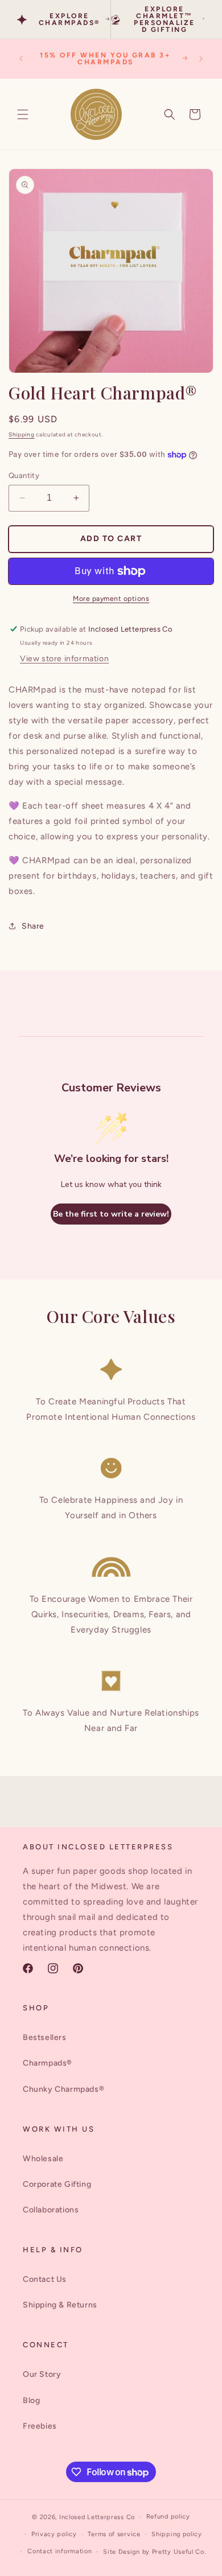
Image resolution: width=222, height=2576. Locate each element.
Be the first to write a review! (111, 1214)
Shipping (22, 434)
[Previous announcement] (21, 59)
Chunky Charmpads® (63, 2089)
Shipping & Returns (60, 2305)
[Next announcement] (201, 59)
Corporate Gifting (57, 2184)
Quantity (24, 475)
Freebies (40, 2426)
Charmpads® (48, 2063)
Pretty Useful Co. (179, 2552)
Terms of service (114, 2534)
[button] (23, 114)
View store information (64, 659)
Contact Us (45, 2279)
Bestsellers (45, 2037)
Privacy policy (54, 2534)
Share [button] (33, 926)
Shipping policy (177, 2534)
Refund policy (168, 2517)
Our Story (42, 2374)
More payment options (111, 599)
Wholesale (43, 2159)
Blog (31, 2400)
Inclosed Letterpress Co (97, 2517)
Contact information (59, 2551)
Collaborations (51, 2210)
